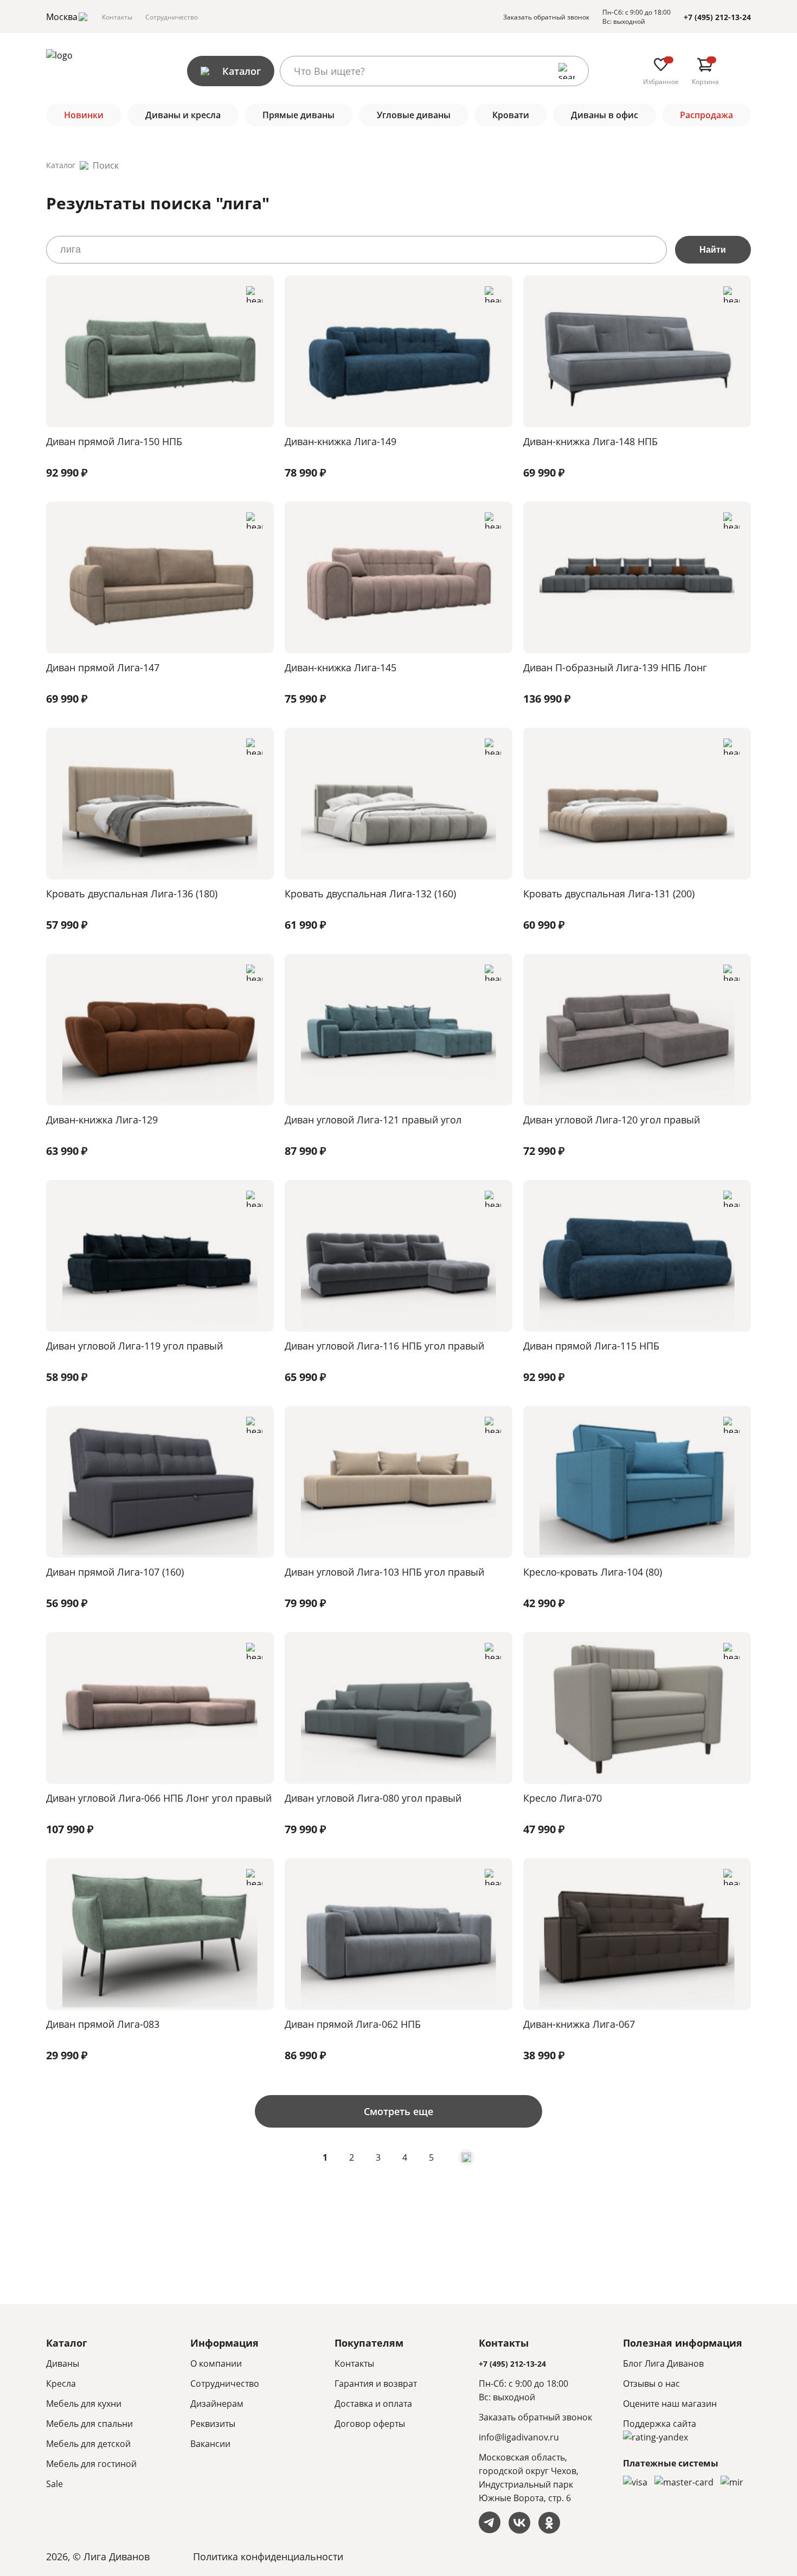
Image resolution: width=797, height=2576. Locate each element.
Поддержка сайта (660, 2424)
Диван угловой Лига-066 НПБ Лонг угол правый (159, 1798)
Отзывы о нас (651, 2384)
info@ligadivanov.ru (519, 2437)
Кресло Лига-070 (563, 1798)
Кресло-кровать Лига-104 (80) (593, 1572)
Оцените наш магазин (670, 2404)
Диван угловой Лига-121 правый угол (373, 1120)
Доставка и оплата (373, 2404)
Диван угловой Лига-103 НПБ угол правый (384, 1572)
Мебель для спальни (89, 2424)
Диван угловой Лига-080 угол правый (373, 1798)
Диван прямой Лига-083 (103, 2024)
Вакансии (210, 2444)
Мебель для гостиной (91, 2464)
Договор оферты (370, 2424)
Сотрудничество (172, 17)
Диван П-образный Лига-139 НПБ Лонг (615, 667)
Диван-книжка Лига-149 (340, 441)
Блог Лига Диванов (663, 2363)
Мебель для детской (88, 2444)
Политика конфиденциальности (268, 2556)
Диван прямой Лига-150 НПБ (114, 441)
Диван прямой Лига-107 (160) (115, 1572)
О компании (216, 2363)
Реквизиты (213, 2424)
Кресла (61, 2384)
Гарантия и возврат (376, 2384)
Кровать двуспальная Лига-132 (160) (370, 894)
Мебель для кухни (84, 2404)
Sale (54, 2484)
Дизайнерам (217, 2404)
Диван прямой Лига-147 (103, 667)
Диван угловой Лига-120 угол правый (612, 1120)
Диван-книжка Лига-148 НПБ (590, 441)
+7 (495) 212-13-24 (717, 17)
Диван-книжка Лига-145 (340, 667)
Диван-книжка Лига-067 (579, 2024)
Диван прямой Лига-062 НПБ (353, 2024)
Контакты (117, 17)
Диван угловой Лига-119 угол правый (134, 1346)
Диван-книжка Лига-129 (102, 1120)
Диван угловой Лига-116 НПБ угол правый (384, 1346)
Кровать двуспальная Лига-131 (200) (609, 894)
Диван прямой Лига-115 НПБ (591, 1346)
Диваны (63, 2363)
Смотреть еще (398, 2111)
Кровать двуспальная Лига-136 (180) (132, 894)
